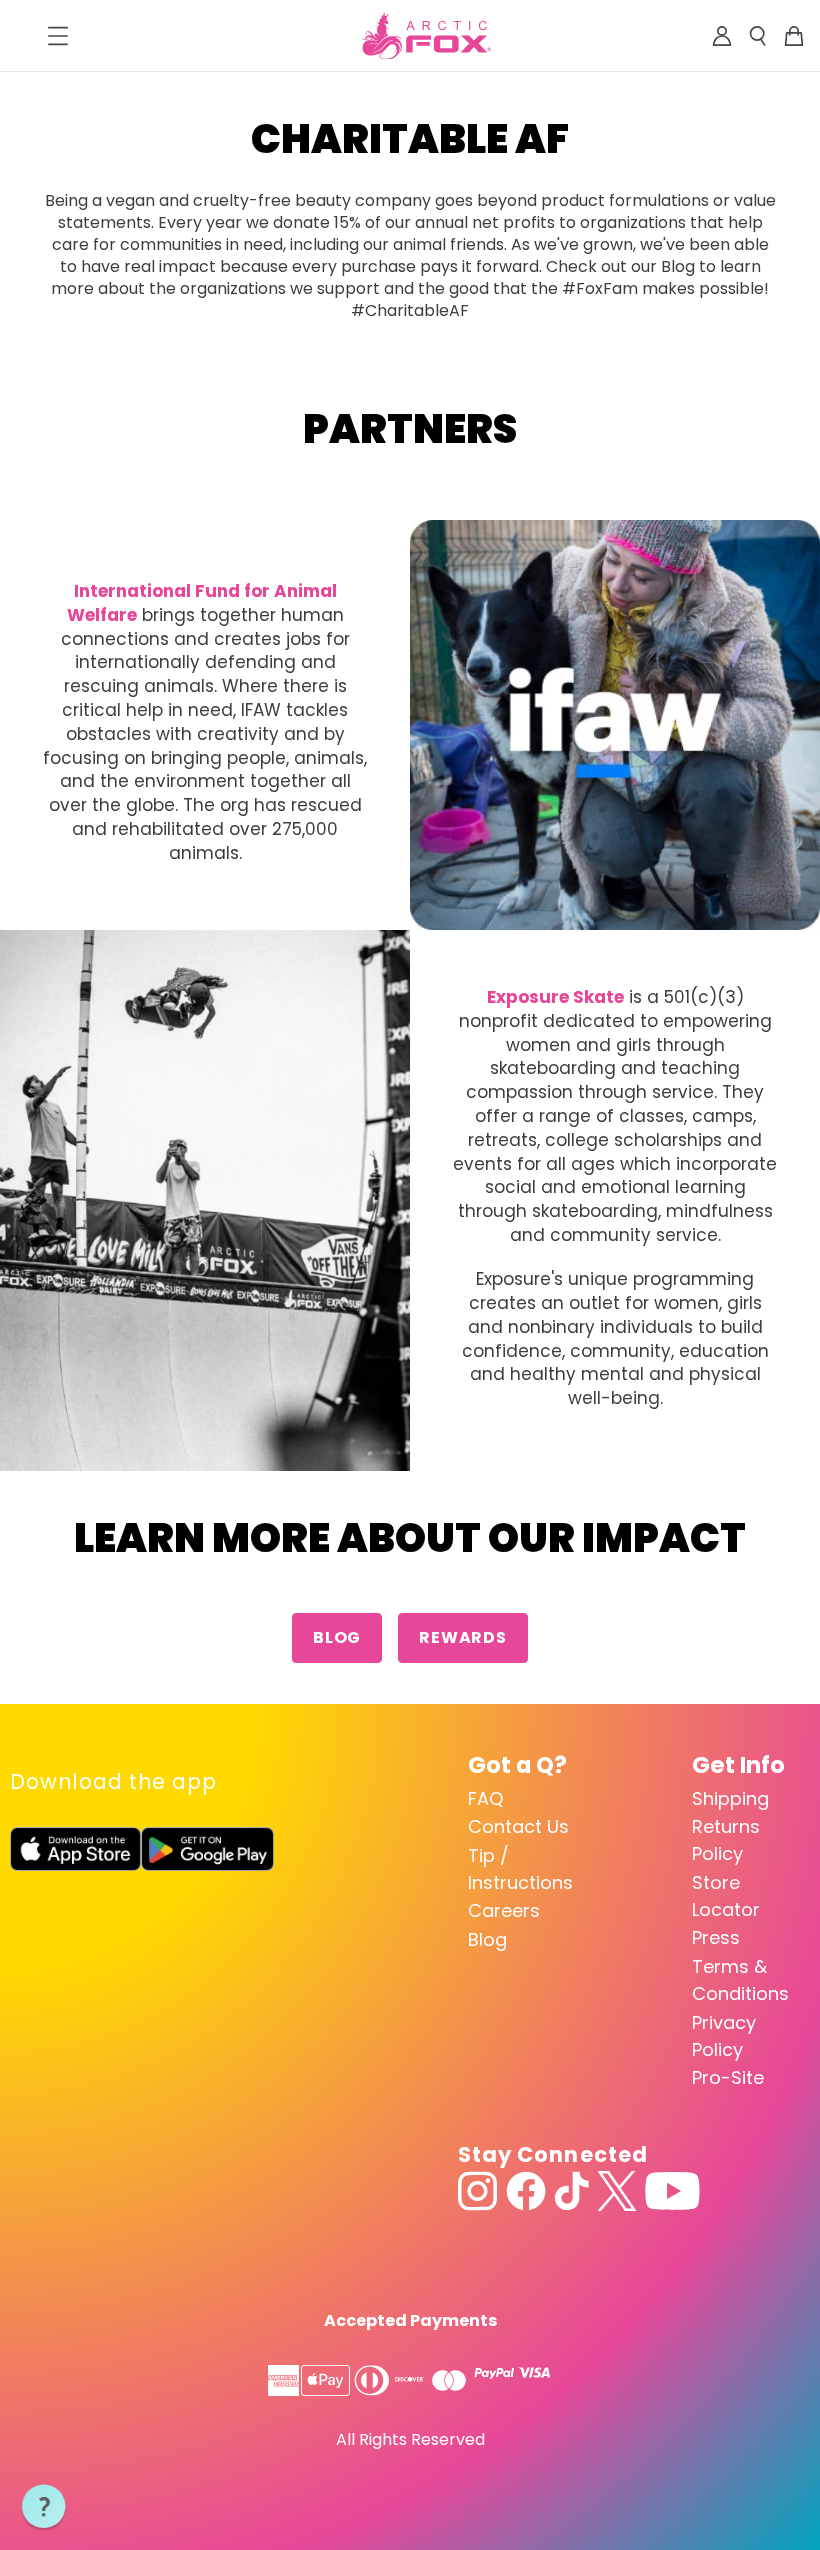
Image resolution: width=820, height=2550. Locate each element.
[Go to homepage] (426, 36)
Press (716, 1937)
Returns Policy (726, 1840)
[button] (44, 2507)
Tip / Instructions (520, 1869)
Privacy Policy (724, 2036)
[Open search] (758, 36)
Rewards (463, 1637)
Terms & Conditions (740, 1980)
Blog (337, 1637)
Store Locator (726, 1896)
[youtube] (672, 2191)
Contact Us (518, 1826)
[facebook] (526, 2191)
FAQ (485, 1798)
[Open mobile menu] (58, 36)
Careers (504, 1910)
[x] (617, 2191)
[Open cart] (794, 36)
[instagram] (478, 2191)
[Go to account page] (722, 36)
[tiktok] (571, 2191)
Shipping (730, 1798)
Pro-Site (728, 2077)
